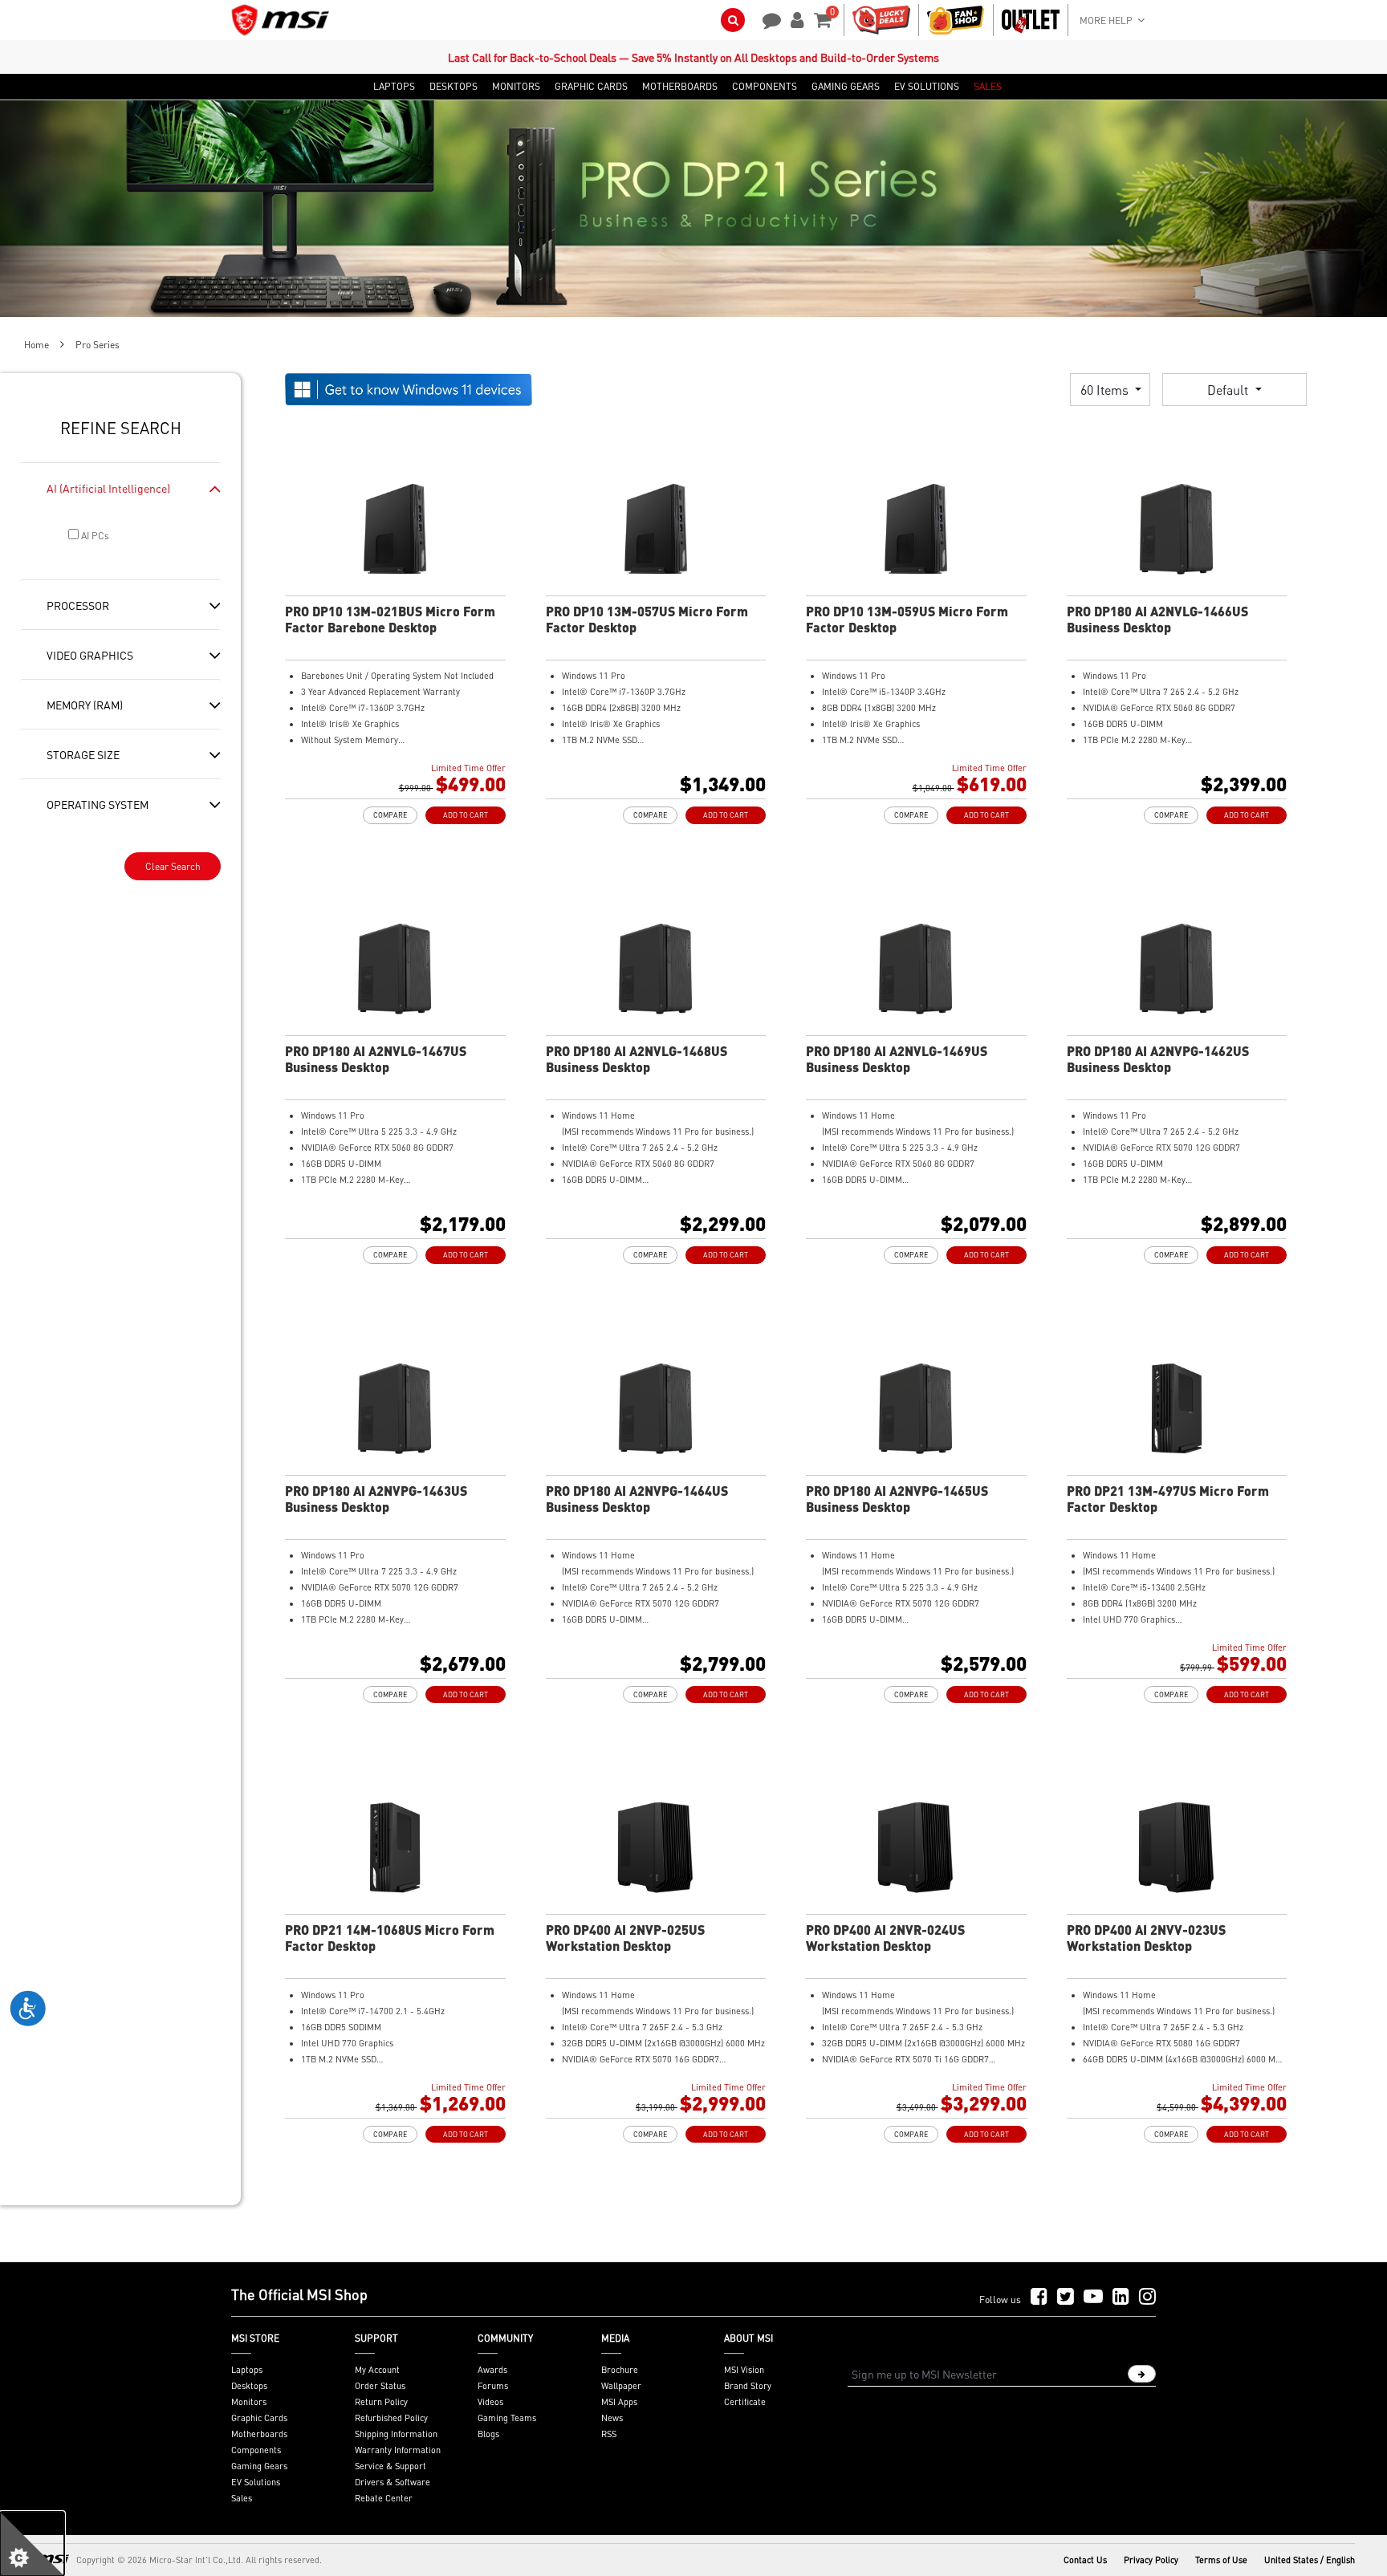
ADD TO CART (466, 815)
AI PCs (94, 536)
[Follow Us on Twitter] (1066, 2297)
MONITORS (516, 87)
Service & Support (390, 2466)
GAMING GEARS (846, 87)
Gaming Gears (259, 2466)
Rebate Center (384, 2498)
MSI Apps (619, 2402)
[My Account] (795, 18)
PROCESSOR (78, 605)
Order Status (380, 2386)
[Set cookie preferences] (32, 2544)
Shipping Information (396, 2434)
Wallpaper (621, 2386)
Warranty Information (398, 2450)
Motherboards (259, 2434)
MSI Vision (744, 2370)
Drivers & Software (393, 2482)
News (612, 2418)
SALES (988, 87)
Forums (493, 2386)
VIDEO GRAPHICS (90, 655)
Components (256, 2450)
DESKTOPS (454, 87)
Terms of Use (1221, 2560)
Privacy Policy (1151, 2560)
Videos (490, 2402)
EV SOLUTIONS (927, 87)
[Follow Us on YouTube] (1093, 2297)
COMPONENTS (765, 87)
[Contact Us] (767, 18)
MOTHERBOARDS (680, 87)
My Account (377, 2370)
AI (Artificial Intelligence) (108, 488)
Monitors (249, 2402)
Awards (492, 2370)
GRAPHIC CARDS (591, 87)
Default (1229, 390)
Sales (242, 2498)
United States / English (1310, 2560)
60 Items (1106, 390)
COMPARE (390, 815)
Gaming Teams (507, 2418)
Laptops (247, 2370)
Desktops (249, 2386)
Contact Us (1085, 2560)
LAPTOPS (394, 87)
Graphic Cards (259, 2418)
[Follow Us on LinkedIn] (1121, 2297)
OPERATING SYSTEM (98, 804)
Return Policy (381, 2402)
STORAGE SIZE (83, 754)
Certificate (745, 2402)
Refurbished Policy (391, 2418)
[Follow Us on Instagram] (1147, 2297)
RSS (609, 2434)
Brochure (620, 2370)
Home (37, 345)
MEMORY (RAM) (85, 705)
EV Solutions (256, 2482)
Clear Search (173, 866)
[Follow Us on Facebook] (1039, 2297)
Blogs (488, 2434)
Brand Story (748, 2386)
